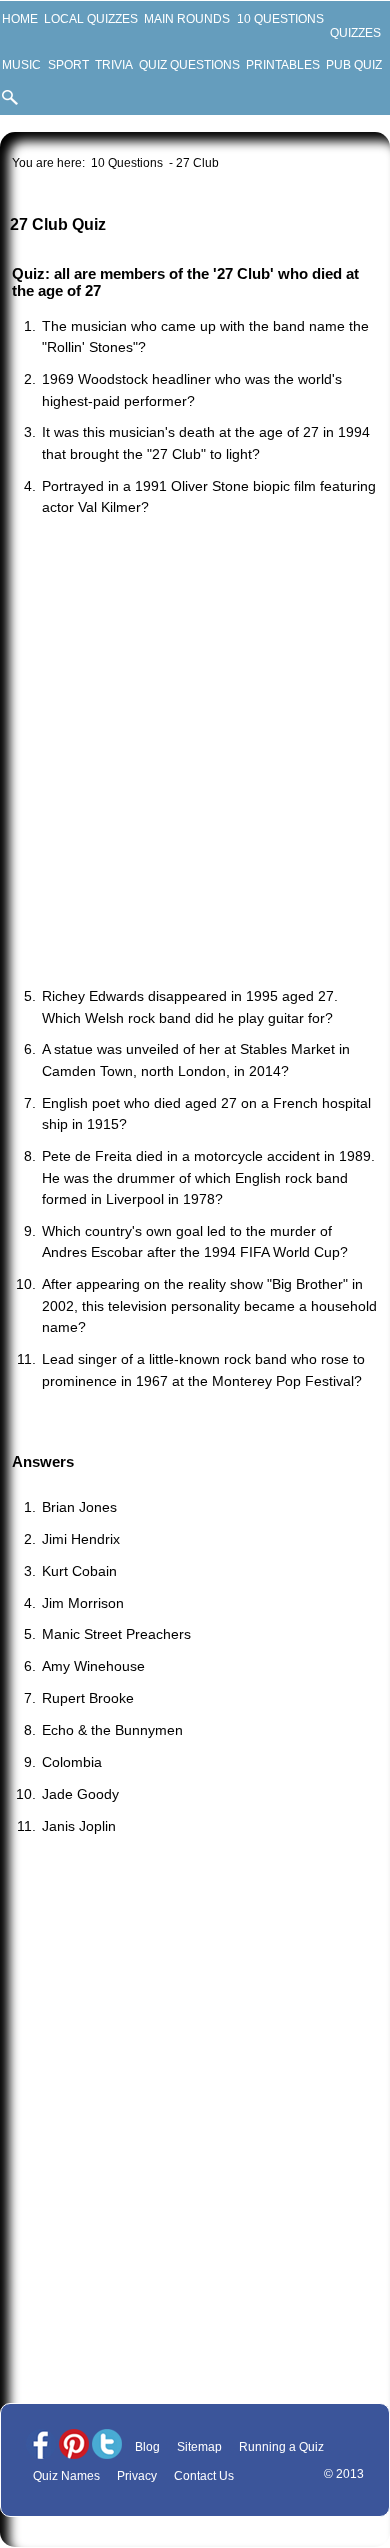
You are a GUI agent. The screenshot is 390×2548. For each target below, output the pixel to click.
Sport (68, 65)
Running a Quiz (281, 2447)
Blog (147, 2447)
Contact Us (204, 2476)
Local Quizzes (91, 19)
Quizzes (355, 33)
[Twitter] (107, 2445)
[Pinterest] (74, 2445)
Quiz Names (66, 2476)
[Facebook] (41, 2445)
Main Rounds (187, 19)
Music (21, 65)
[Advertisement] (195, 754)
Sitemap (199, 2447)
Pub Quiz (354, 65)
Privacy (137, 2476)
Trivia (113, 65)
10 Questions (280, 19)
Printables (283, 65)
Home (20, 19)
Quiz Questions (189, 65)
